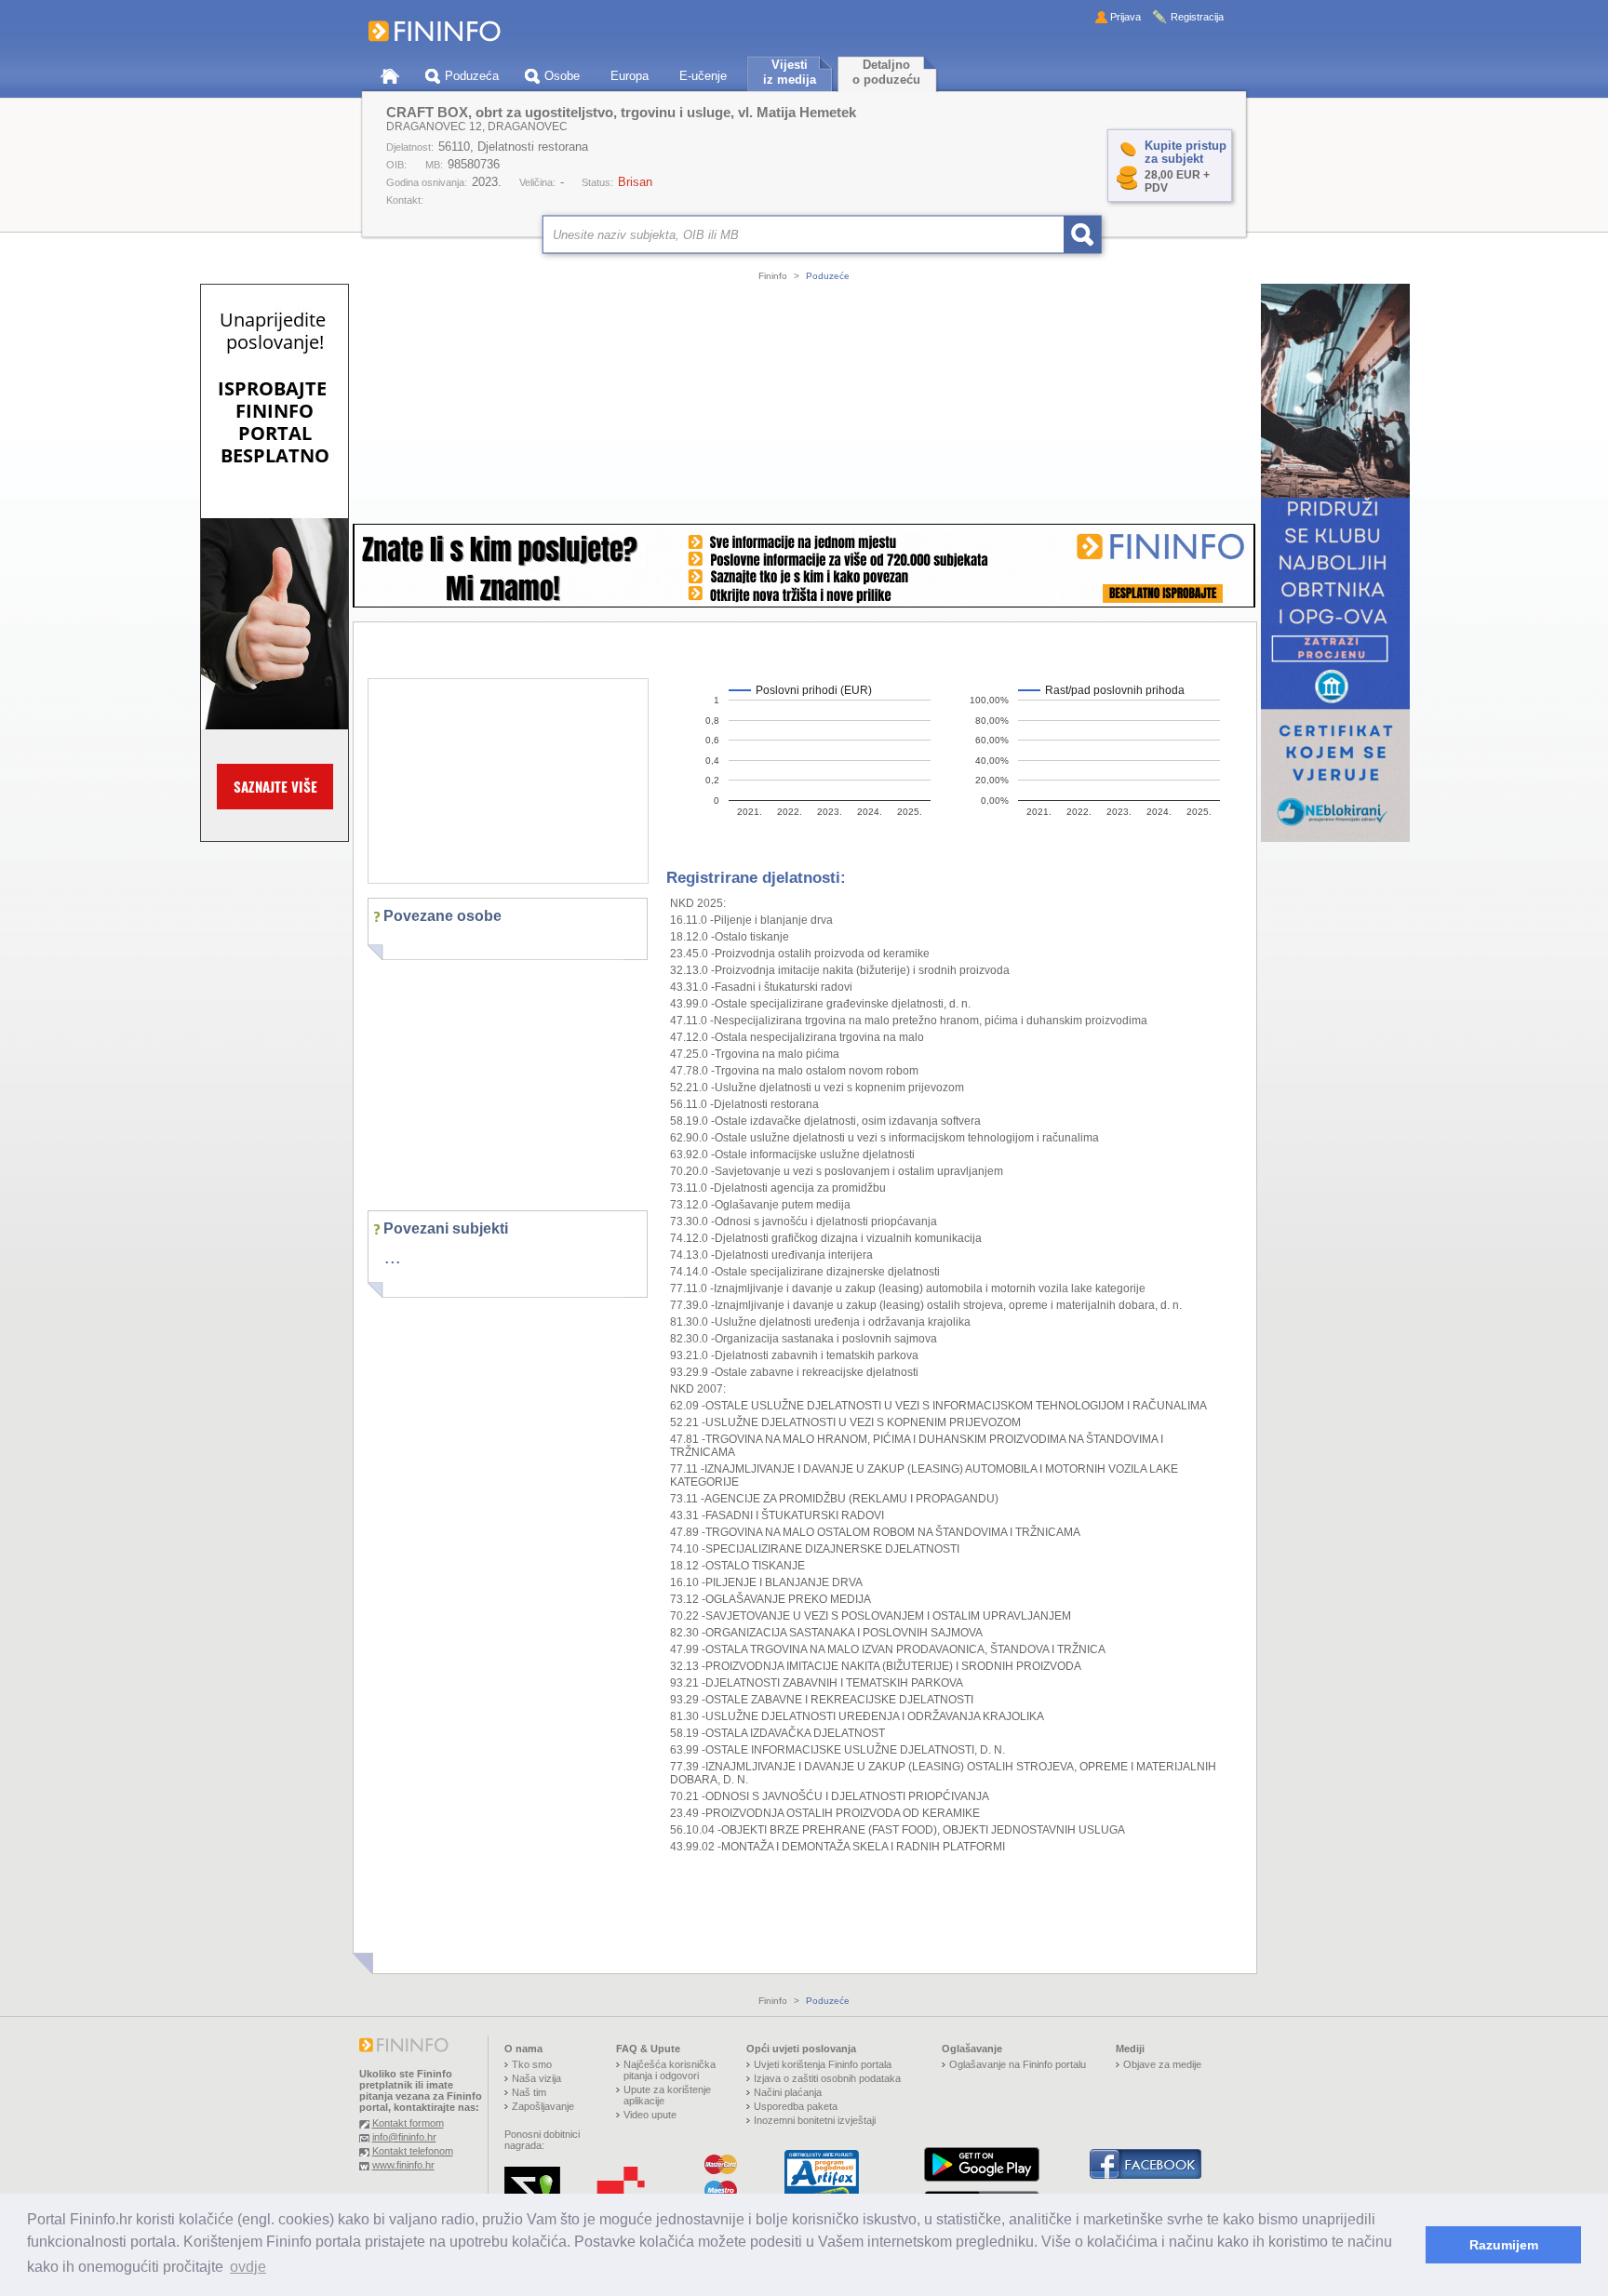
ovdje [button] (248, 2267)
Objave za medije (1162, 2064)
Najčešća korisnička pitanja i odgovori (670, 2070)
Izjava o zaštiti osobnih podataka (827, 2078)
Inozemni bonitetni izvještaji (815, 2120)
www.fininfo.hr (403, 2165)
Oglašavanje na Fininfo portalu (1018, 2064)
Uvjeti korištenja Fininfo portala (823, 2064)
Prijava (1126, 17)
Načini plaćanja (788, 2092)
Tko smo (532, 2064)
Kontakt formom (408, 2123)
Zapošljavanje (543, 2106)
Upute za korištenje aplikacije (667, 2095)
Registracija (1197, 17)
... (393, 1257)
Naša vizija (536, 2078)
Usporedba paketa (796, 2106)
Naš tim (529, 2092)
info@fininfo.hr (404, 2137)
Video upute (650, 2115)
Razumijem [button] (1504, 2245)
